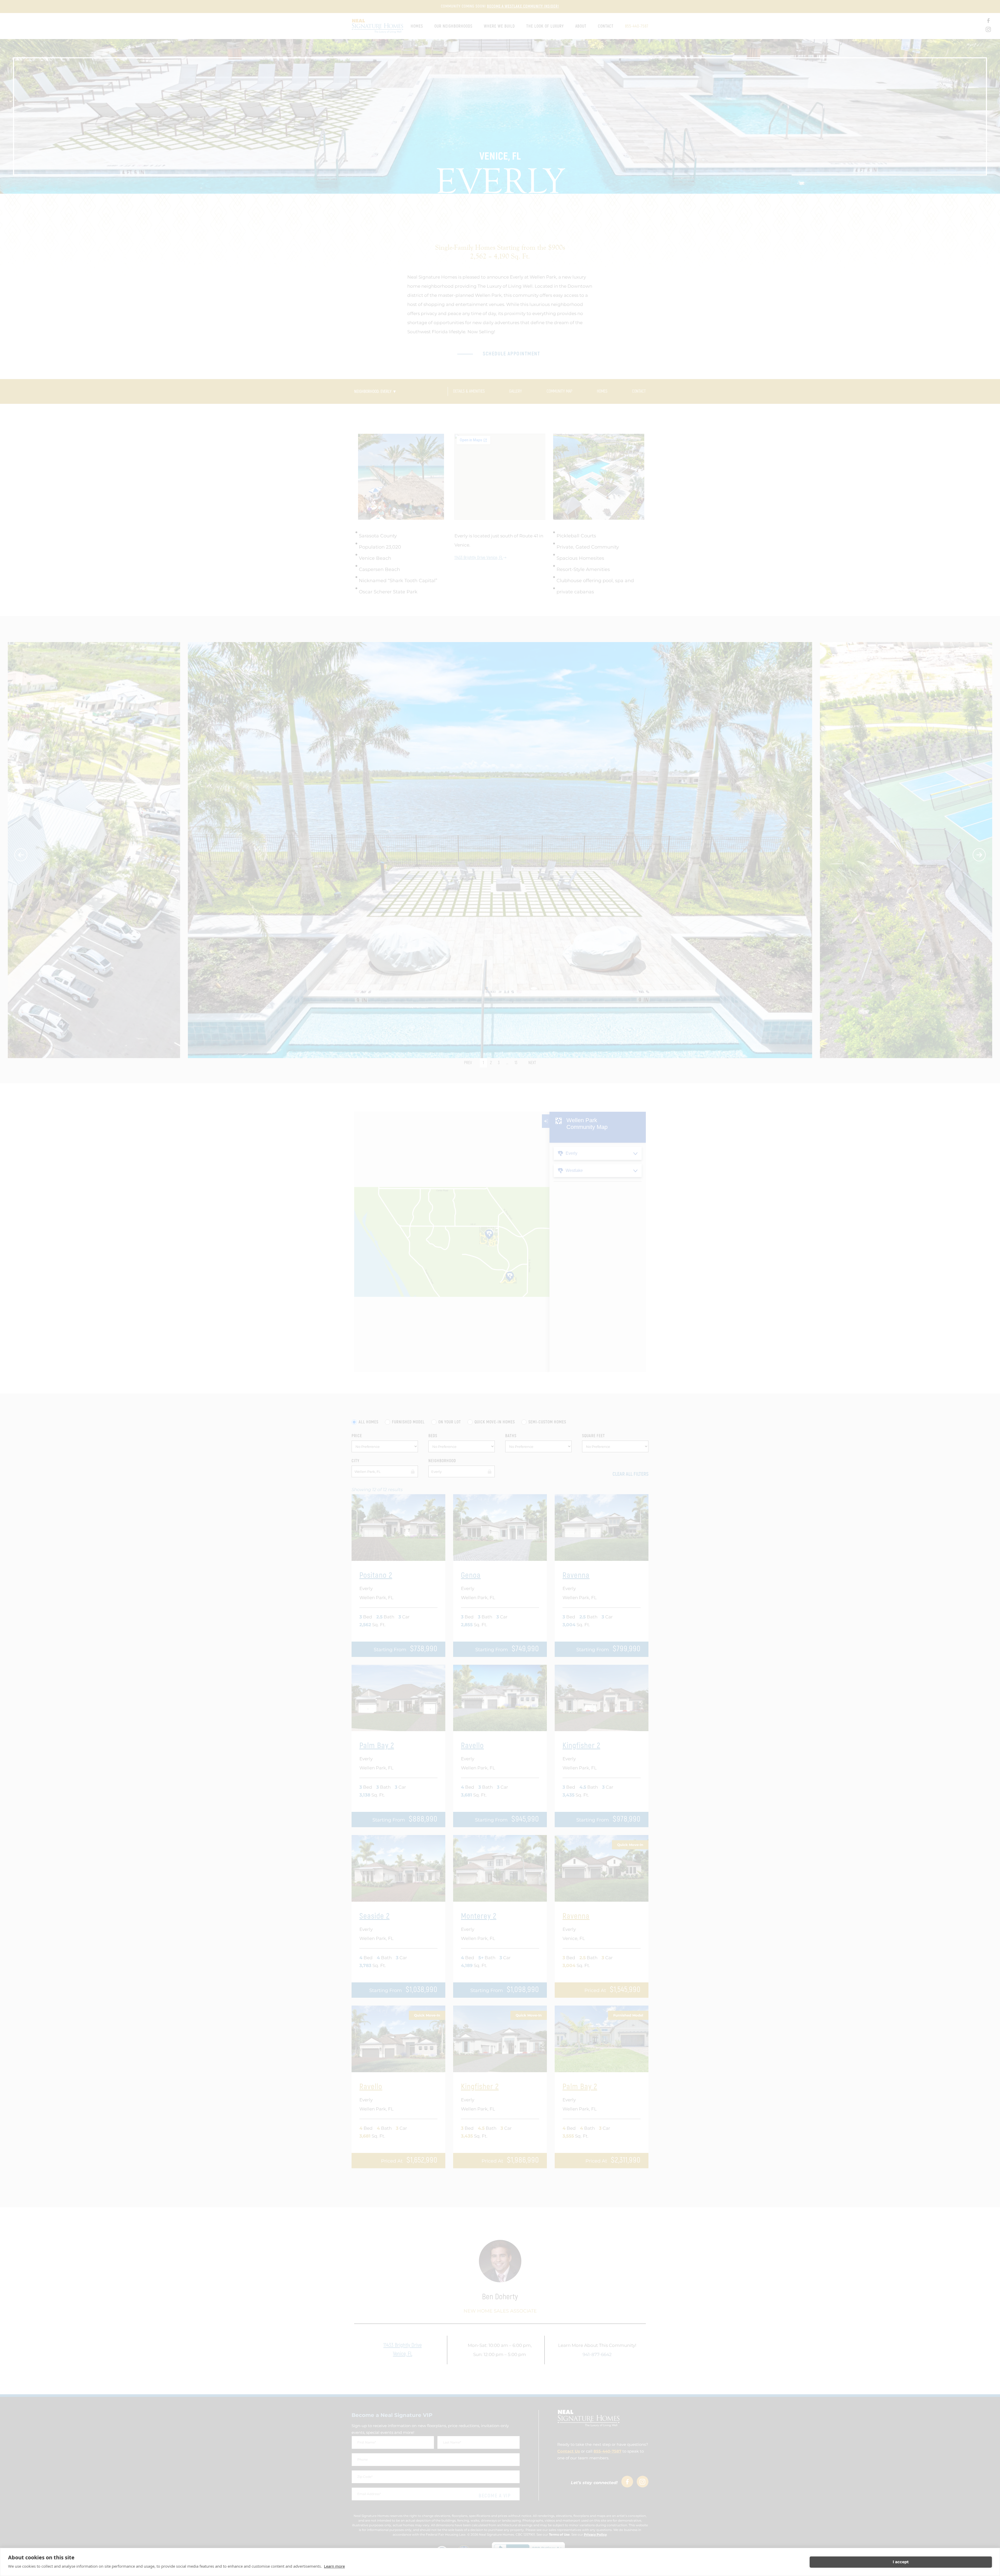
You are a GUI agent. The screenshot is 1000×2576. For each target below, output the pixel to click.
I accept (901, 2562)
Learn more (334, 2566)
